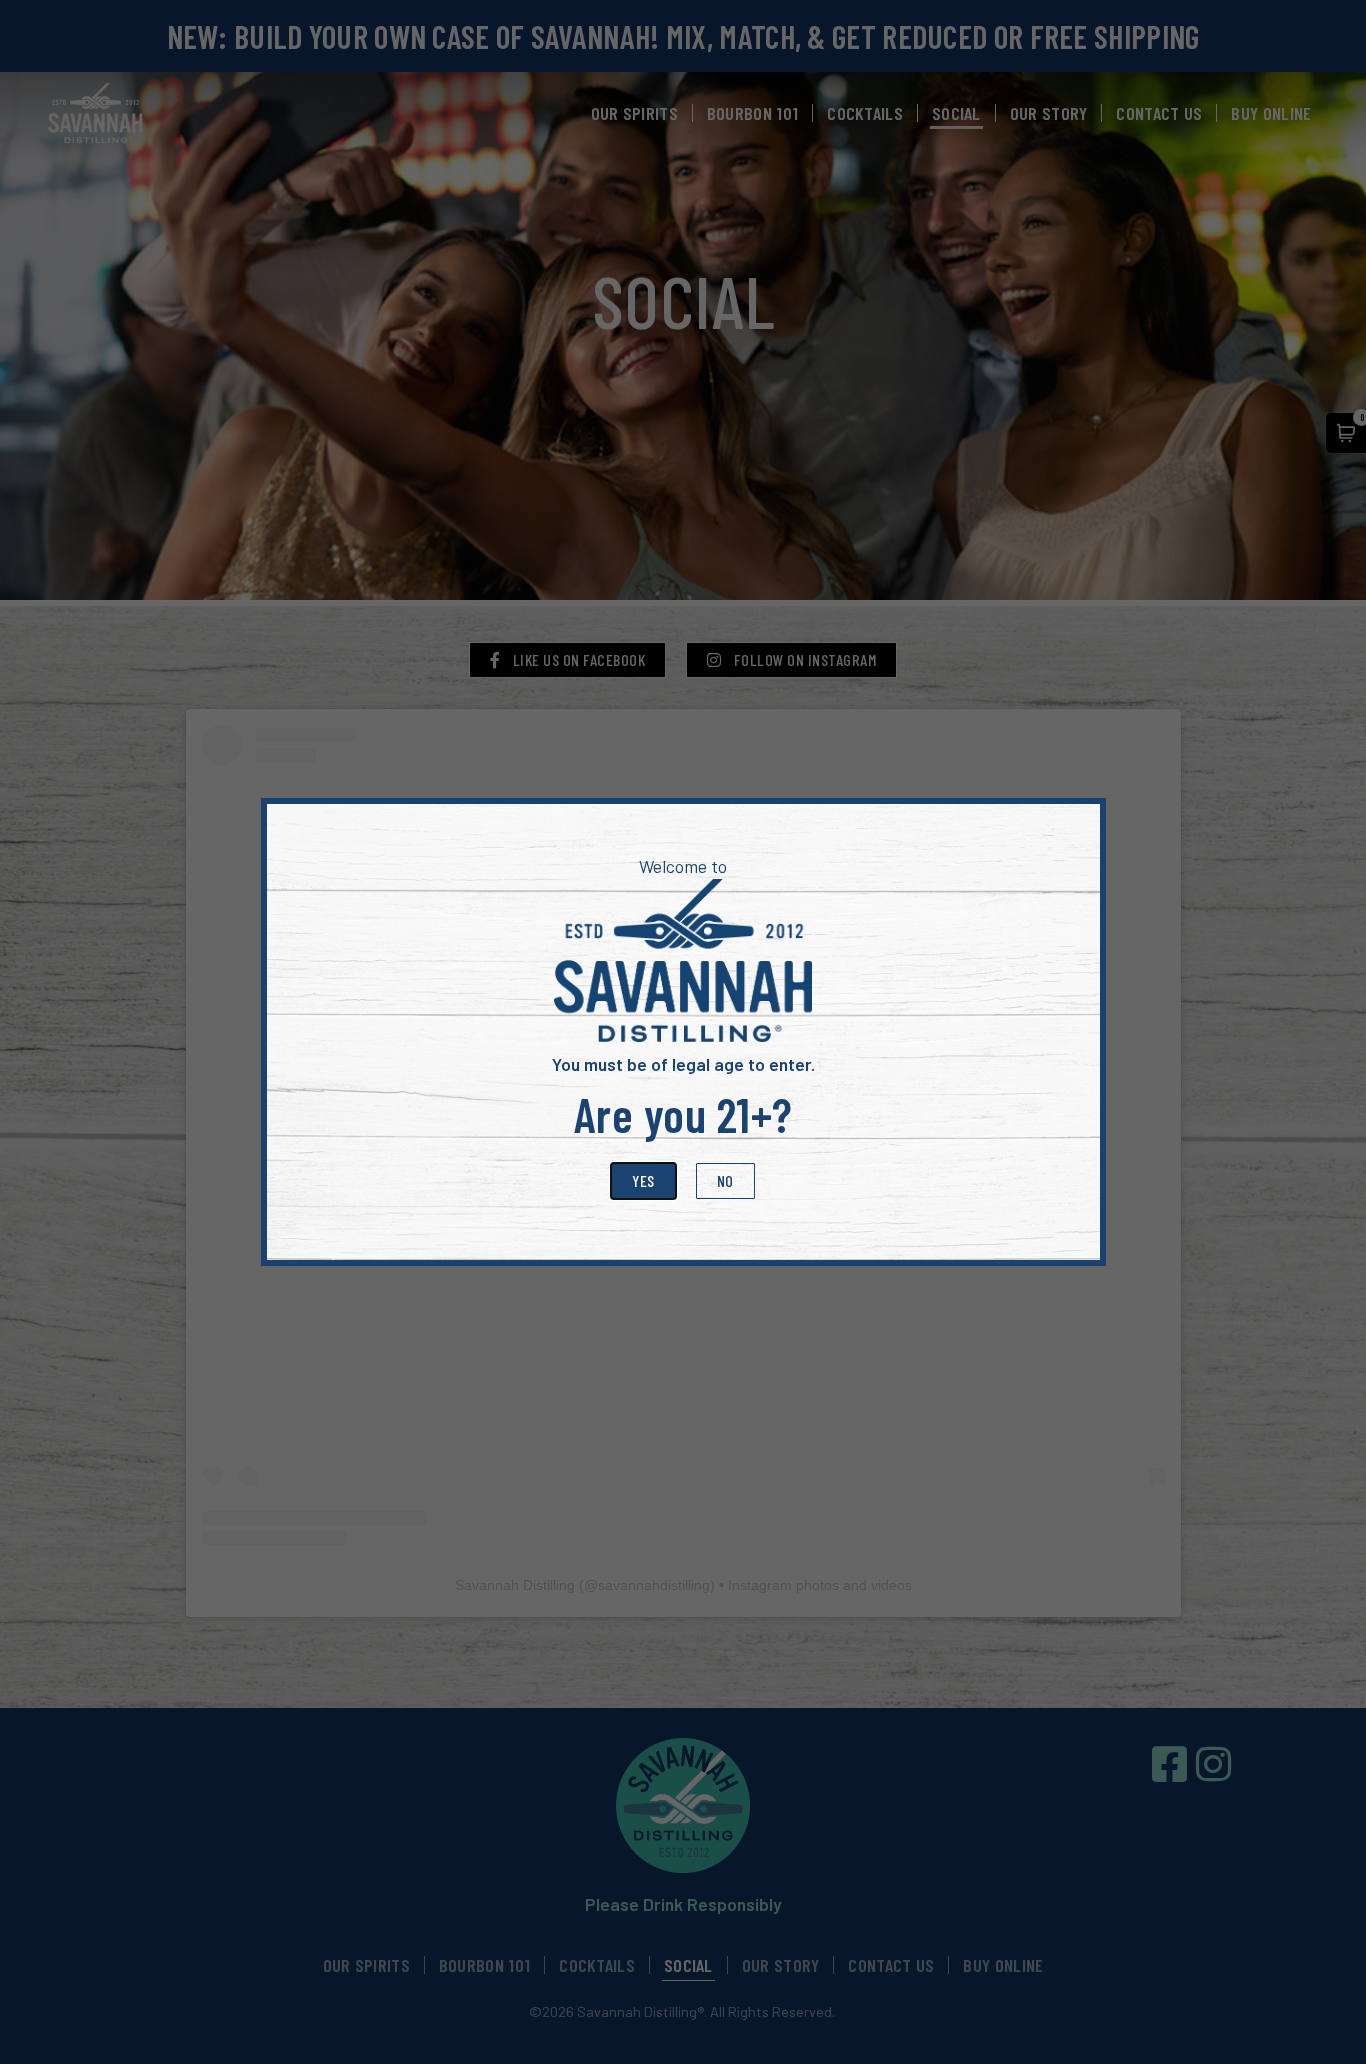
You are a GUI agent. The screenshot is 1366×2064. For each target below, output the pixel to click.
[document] (683, 1032)
